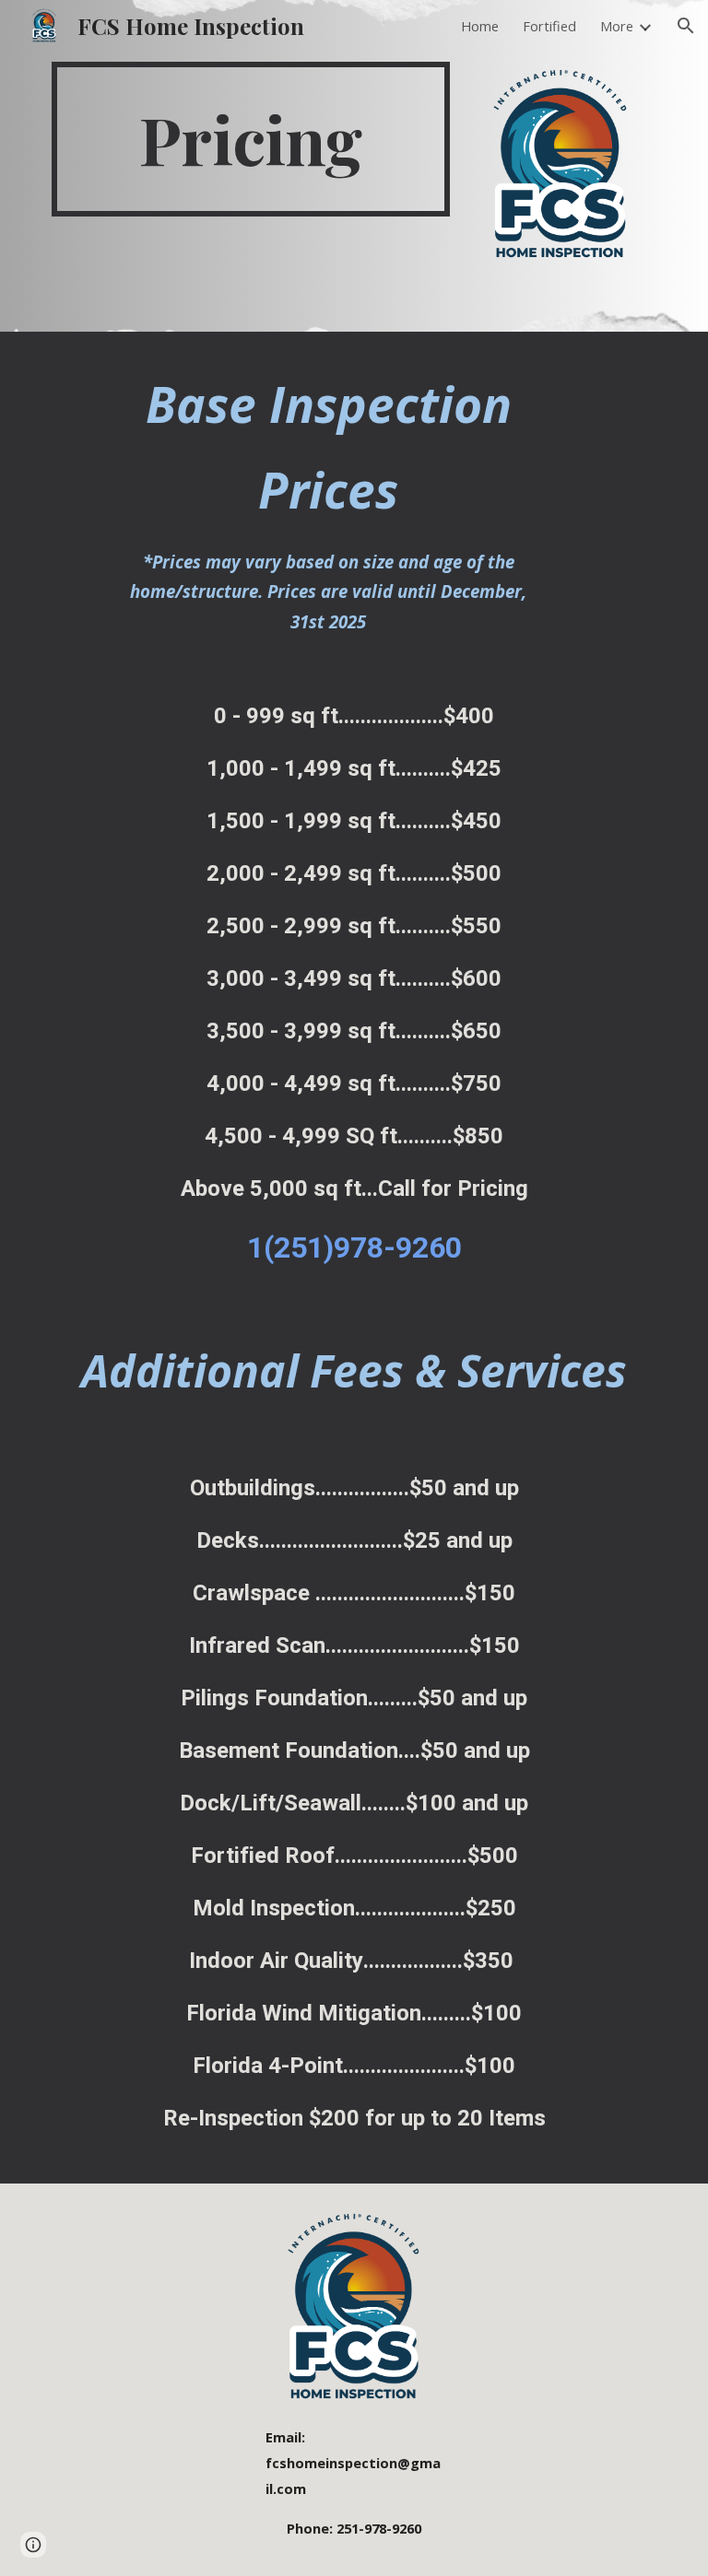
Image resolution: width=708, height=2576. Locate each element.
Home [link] (480, 26)
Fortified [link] (549, 26)
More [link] (617, 26)
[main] (250, 139)
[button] (686, 26)
